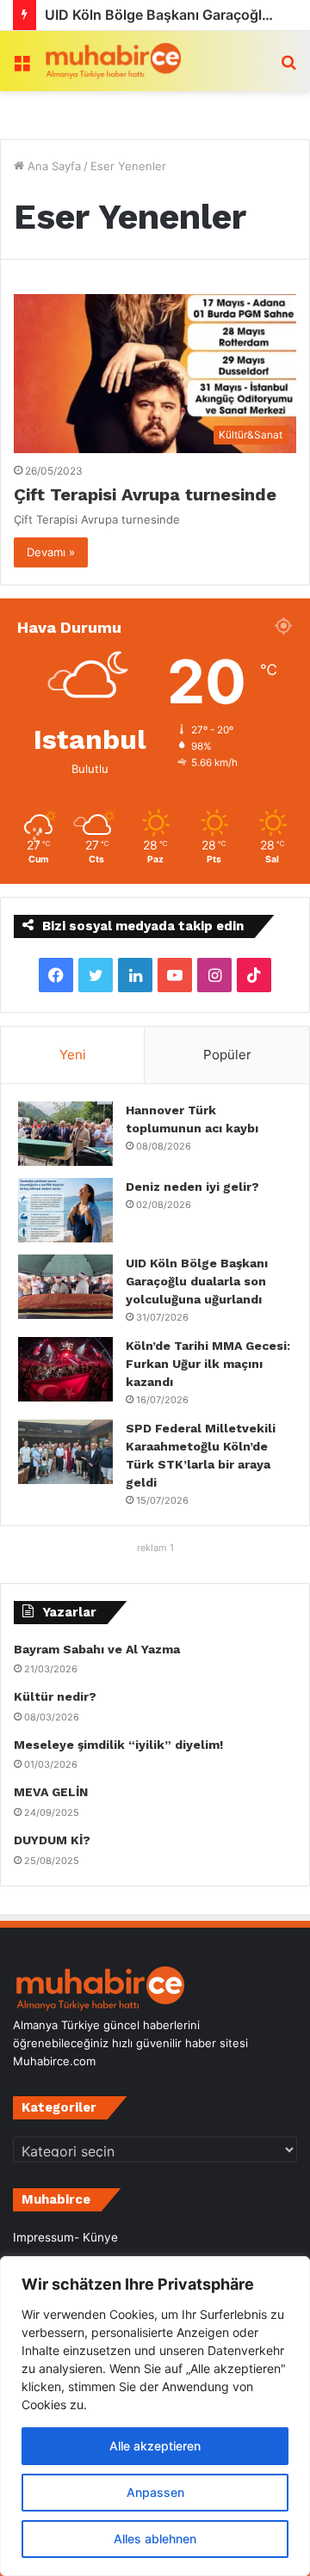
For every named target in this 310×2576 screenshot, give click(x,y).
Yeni (73, 1055)
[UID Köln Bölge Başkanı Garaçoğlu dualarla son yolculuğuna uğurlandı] (65, 1287)
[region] (155, 2416)
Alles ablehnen (155, 2539)
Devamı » (51, 552)
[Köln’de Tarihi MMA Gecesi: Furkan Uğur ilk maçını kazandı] (65, 1369)
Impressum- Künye (65, 2237)
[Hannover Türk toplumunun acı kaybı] (65, 1134)
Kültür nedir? (55, 1696)
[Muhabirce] (112, 61)
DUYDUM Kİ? (52, 1840)
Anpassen (155, 2492)
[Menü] (22, 67)
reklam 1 (155, 1548)
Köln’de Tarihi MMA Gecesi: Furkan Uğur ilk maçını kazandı (208, 1364)
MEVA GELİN (51, 1792)
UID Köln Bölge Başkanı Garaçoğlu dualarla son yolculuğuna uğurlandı (197, 1281)
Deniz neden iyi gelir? (192, 1187)
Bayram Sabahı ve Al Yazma (97, 1649)
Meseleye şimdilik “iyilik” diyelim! (122, 1745)
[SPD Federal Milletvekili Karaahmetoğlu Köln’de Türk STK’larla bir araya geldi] (65, 1452)
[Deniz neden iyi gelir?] (65, 1210)
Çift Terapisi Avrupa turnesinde (145, 494)
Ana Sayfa (53, 166)
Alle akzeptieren (155, 2446)
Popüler (227, 1055)
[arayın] (288, 67)
